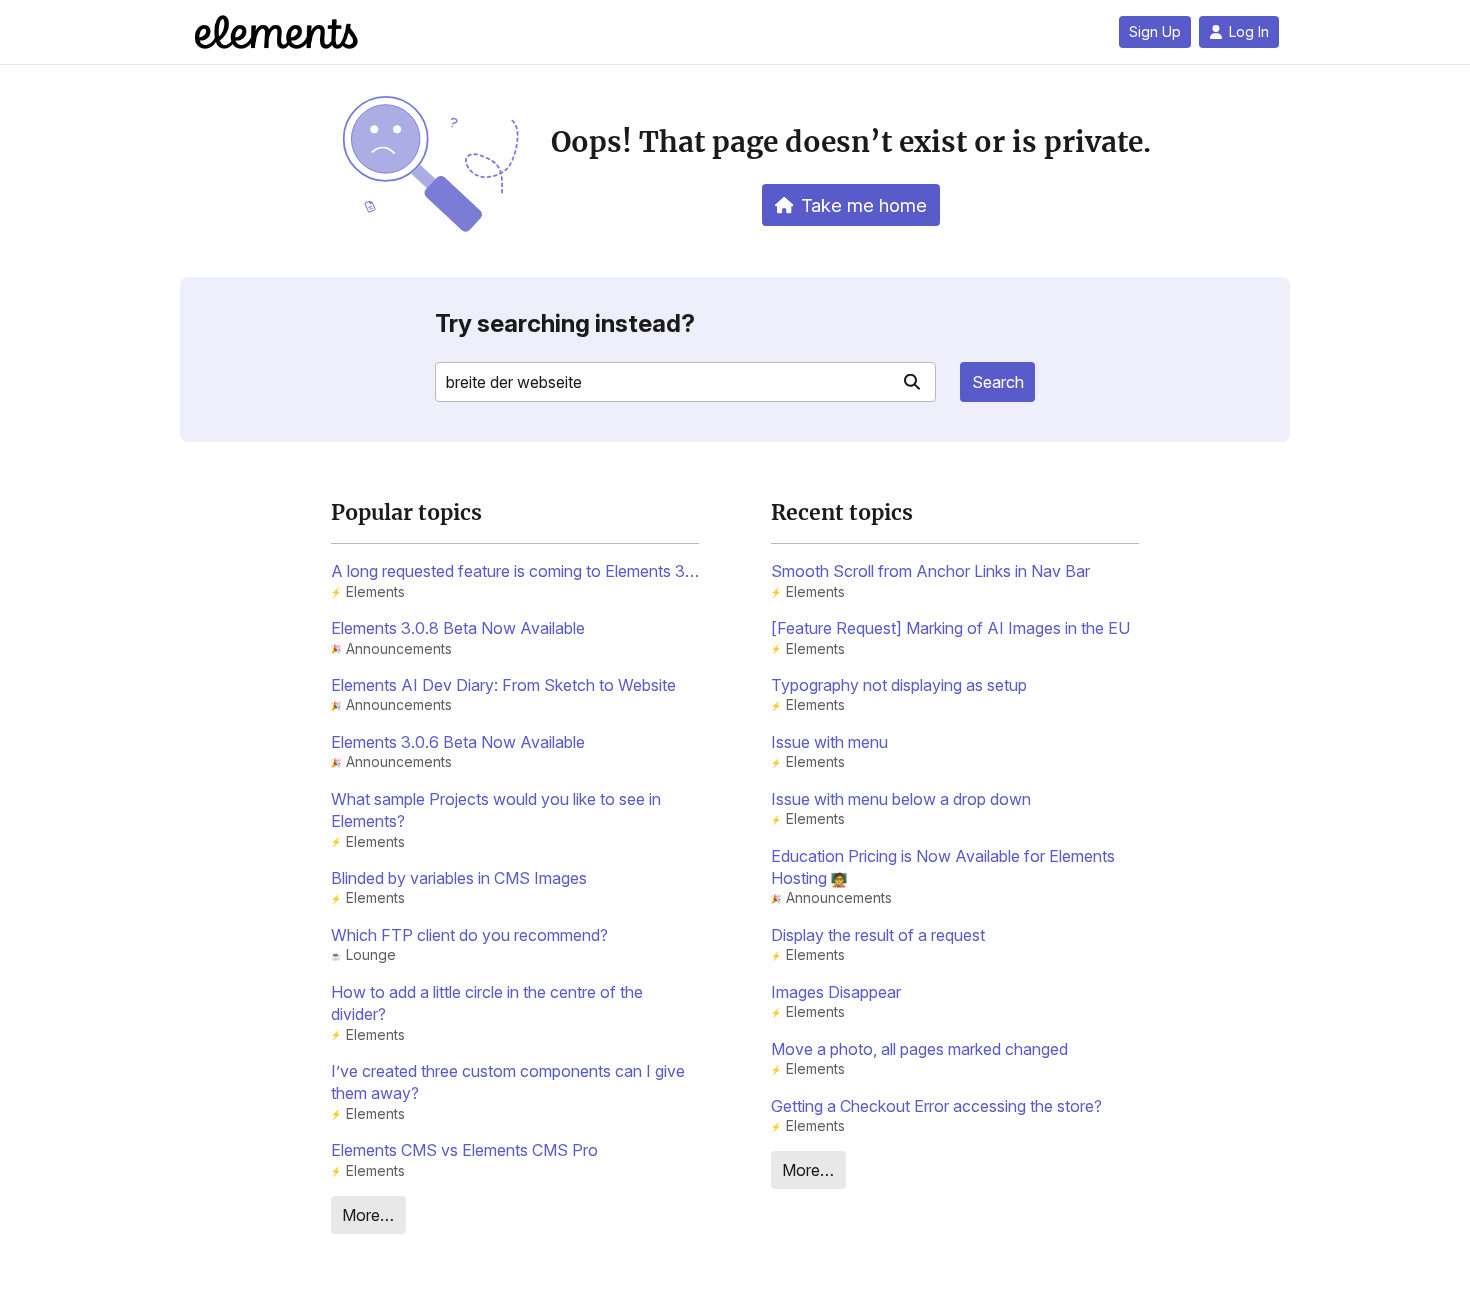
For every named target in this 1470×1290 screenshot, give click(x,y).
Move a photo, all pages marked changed (919, 1049)
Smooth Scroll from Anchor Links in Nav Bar (930, 571)
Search (998, 382)
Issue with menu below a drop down (901, 799)
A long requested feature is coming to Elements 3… (515, 571)
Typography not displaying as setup (899, 685)
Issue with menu (829, 742)
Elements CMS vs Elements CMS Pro (464, 1150)
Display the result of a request (878, 935)
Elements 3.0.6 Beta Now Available (458, 742)
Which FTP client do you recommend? (469, 935)
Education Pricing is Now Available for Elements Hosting (943, 867)
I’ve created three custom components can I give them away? (508, 1082)
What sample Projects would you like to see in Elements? (496, 810)
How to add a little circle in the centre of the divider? (487, 1003)
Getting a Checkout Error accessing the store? (936, 1106)
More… (368, 1215)
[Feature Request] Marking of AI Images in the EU (950, 628)
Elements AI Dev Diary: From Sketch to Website (503, 685)
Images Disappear (836, 992)
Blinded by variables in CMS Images (459, 878)
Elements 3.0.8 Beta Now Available (458, 628)
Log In (1249, 32)
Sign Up (1155, 32)
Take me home (864, 205)
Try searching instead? (565, 323)
